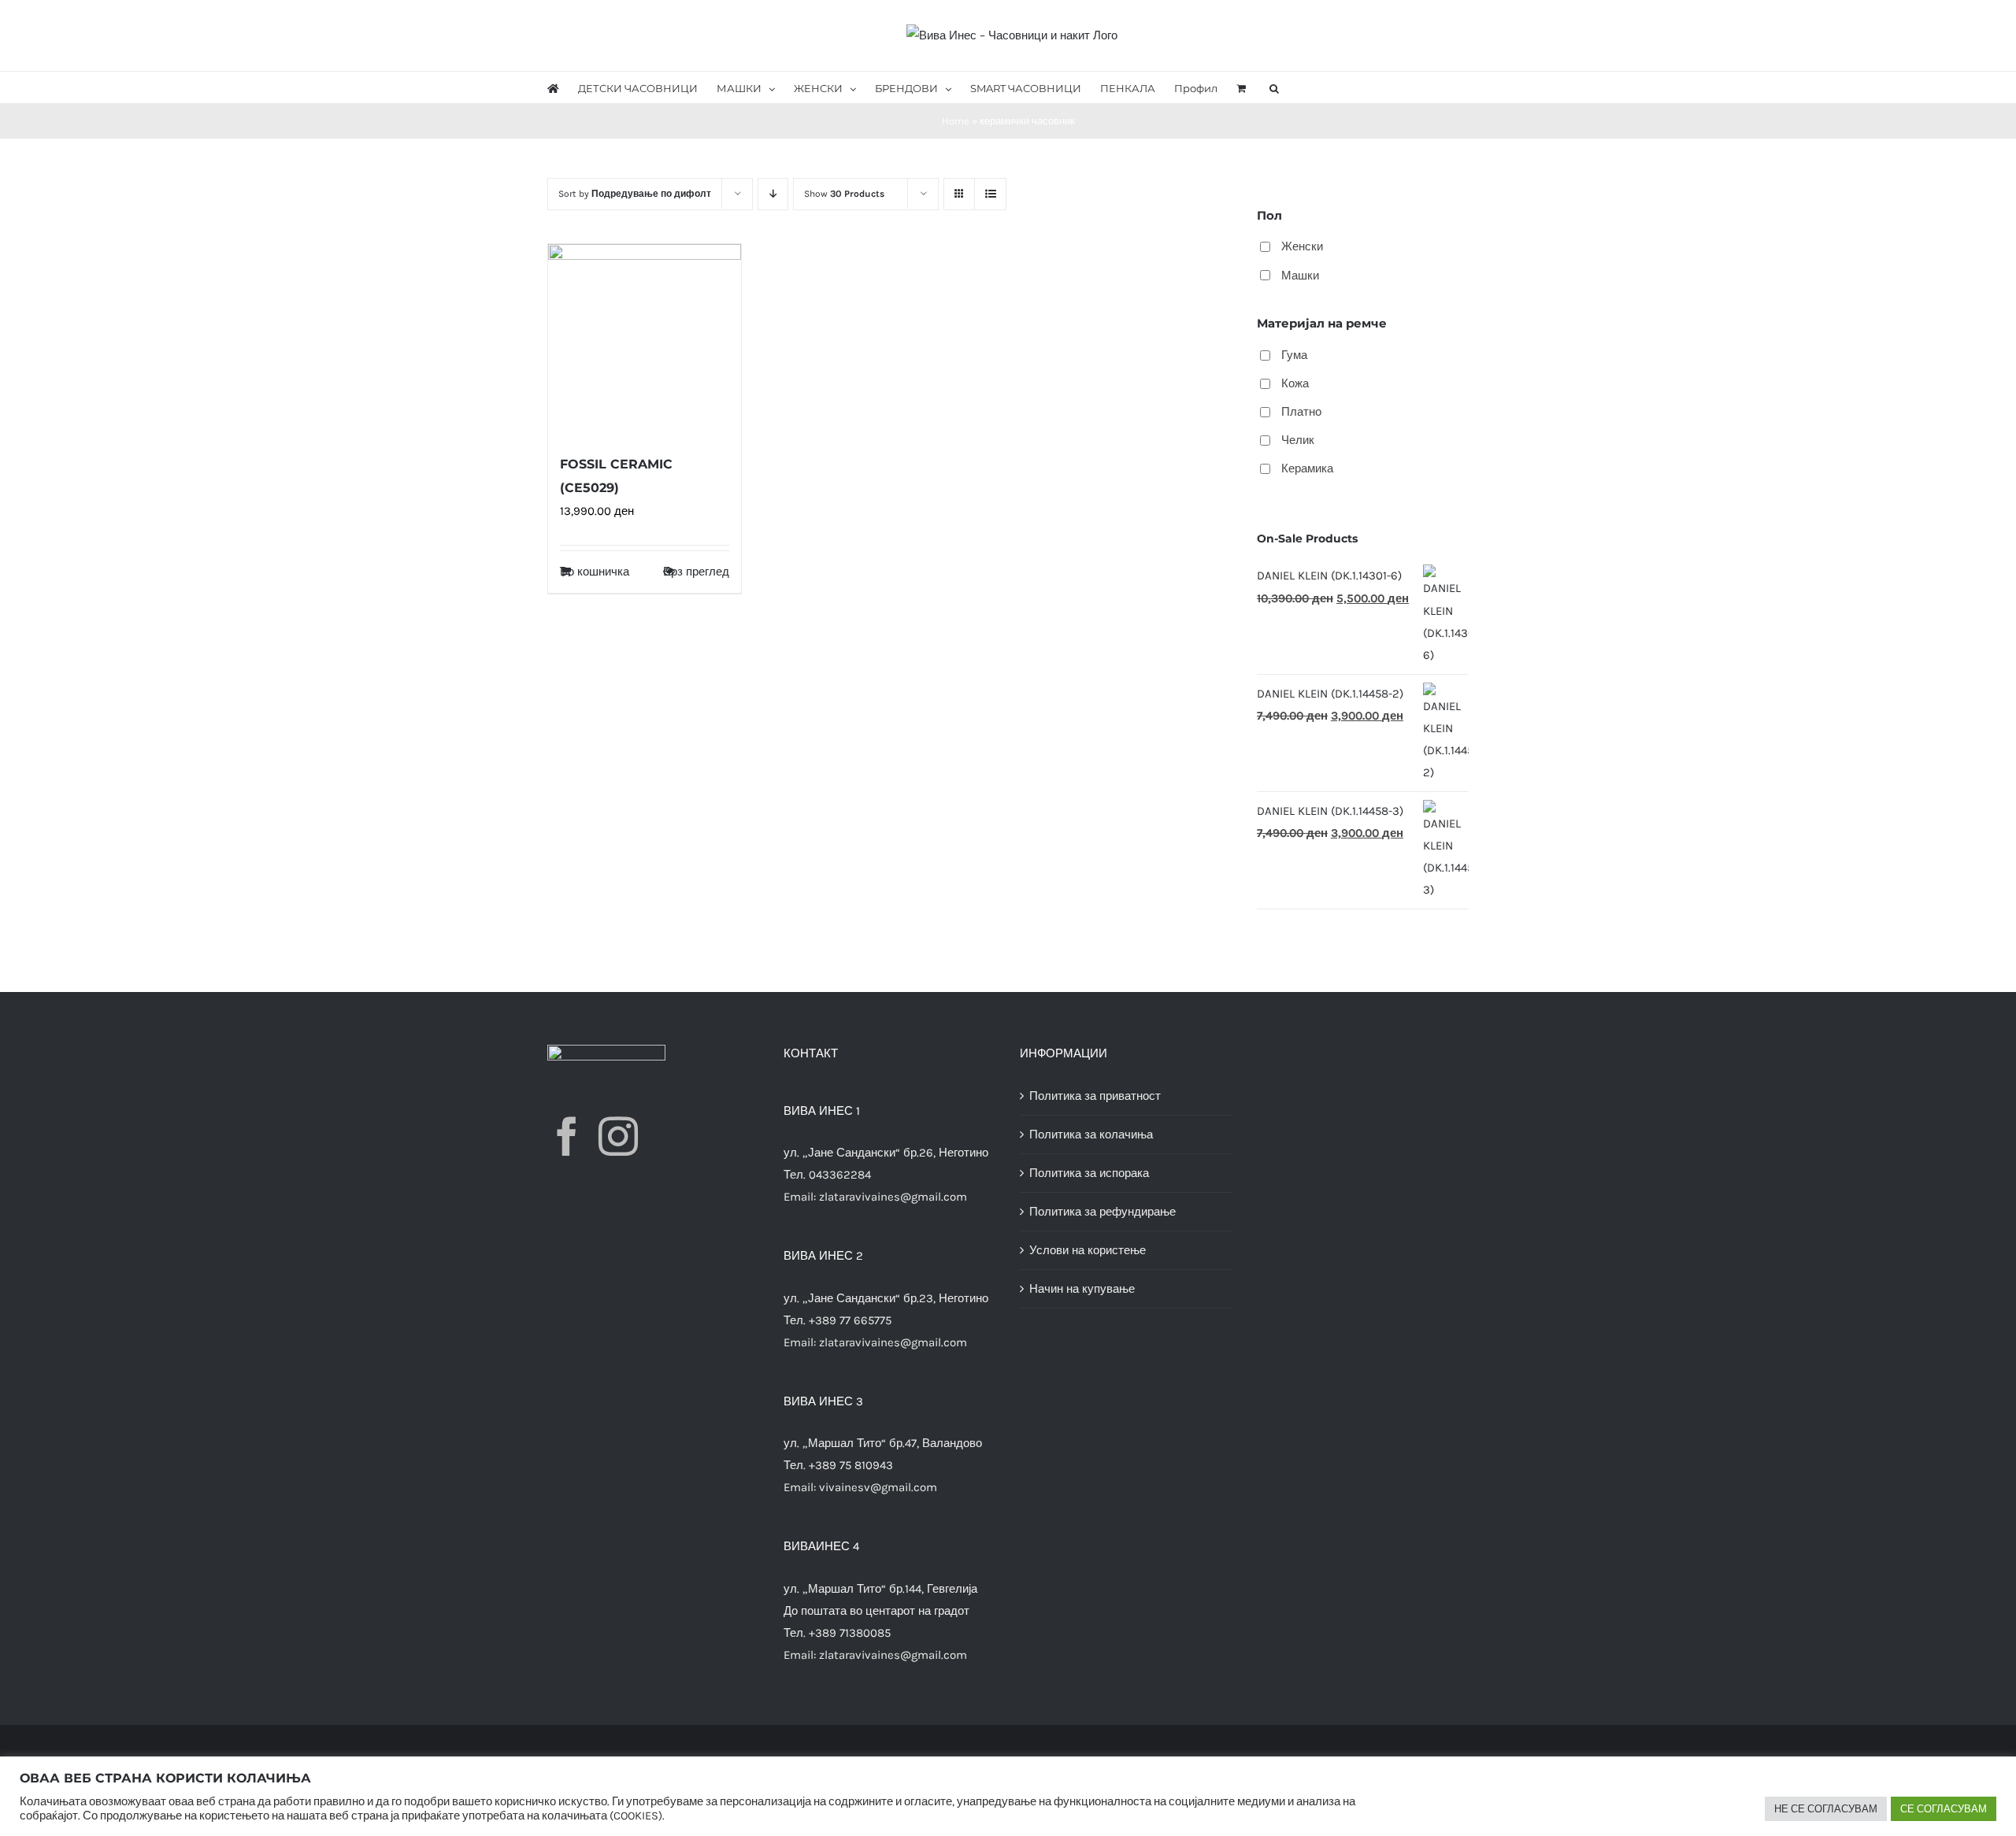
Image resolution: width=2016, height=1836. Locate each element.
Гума (1294, 355)
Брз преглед (696, 572)
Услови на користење (1088, 1250)
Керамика (1307, 468)
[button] (1274, 87)
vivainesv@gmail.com (878, 1487)
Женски (1302, 246)
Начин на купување (1082, 1289)
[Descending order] (773, 194)
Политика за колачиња (1091, 1135)
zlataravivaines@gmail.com (893, 1197)
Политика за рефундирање (1102, 1212)
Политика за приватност (1095, 1096)
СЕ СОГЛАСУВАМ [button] (1944, 1809)
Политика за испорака (1089, 1173)
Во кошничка (595, 572)
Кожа (1295, 383)
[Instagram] (618, 1136)
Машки (1300, 276)
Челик (1298, 440)
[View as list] (990, 194)
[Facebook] (567, 1136)
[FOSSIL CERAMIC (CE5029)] (645, 341)
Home (956, 121)
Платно (1301, 412)
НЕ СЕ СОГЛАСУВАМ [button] (1826, 1809)
